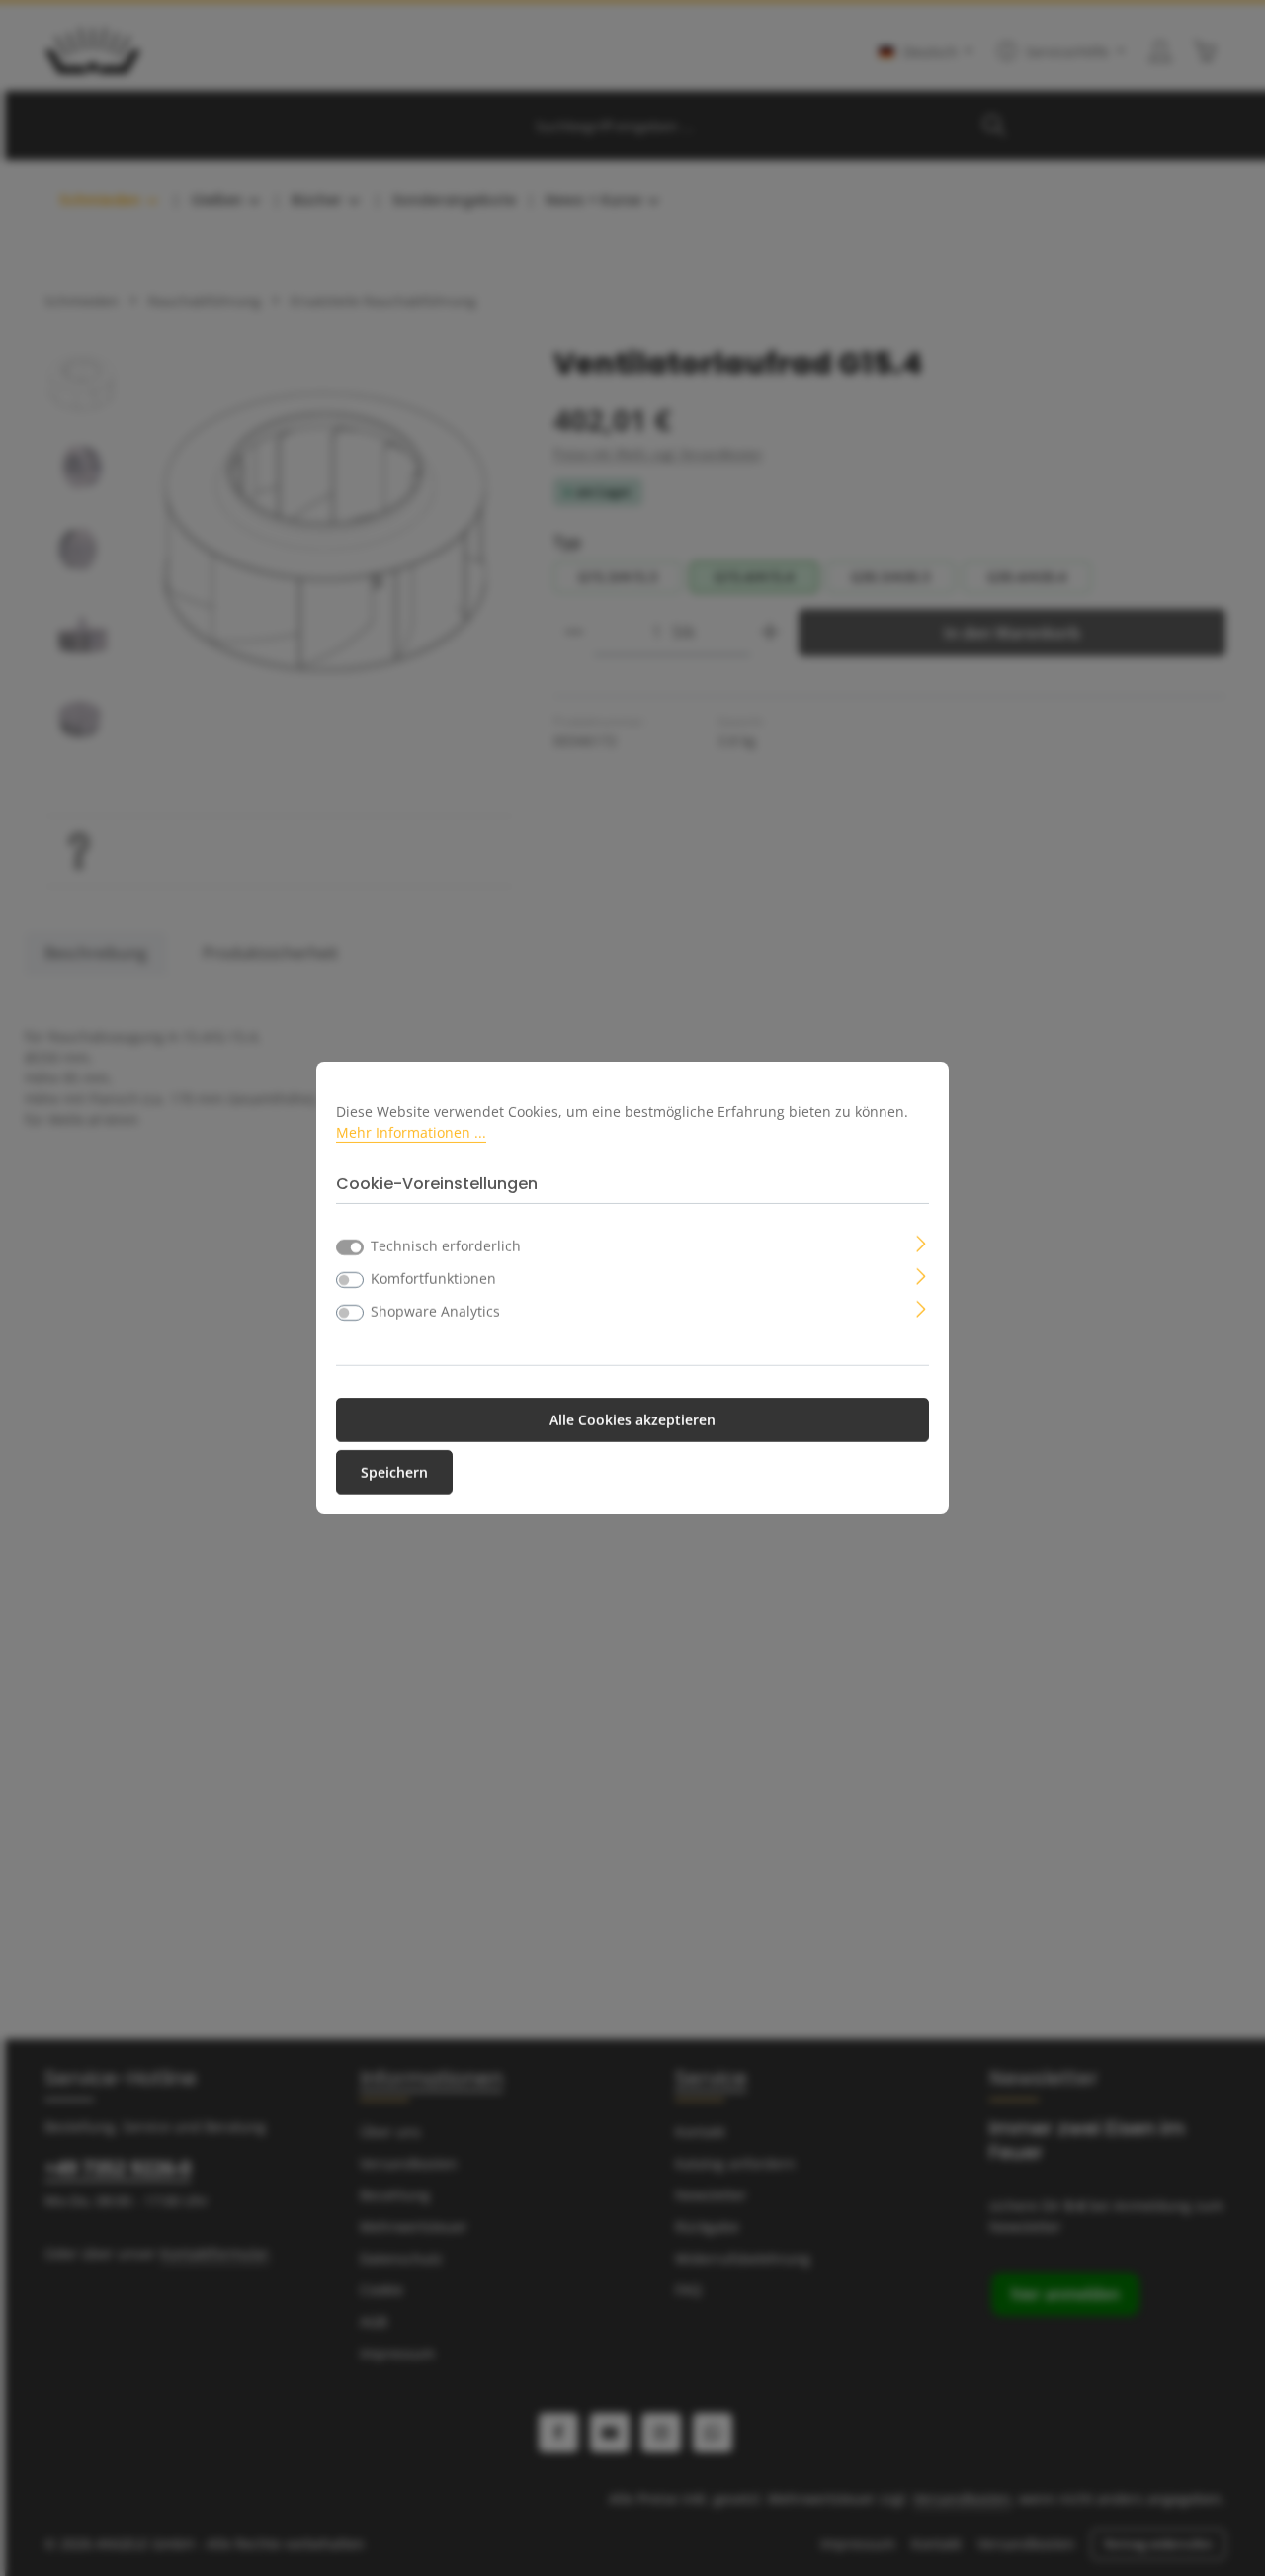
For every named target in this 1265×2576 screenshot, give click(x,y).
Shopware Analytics (435, 1311)
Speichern (394, 1472)
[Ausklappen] (922, 1242)
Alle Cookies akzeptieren (632, 1420)
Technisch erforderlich (446, 1246)
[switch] (350, 1280)
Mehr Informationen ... (411, 1132)
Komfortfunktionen (433, 1279)
